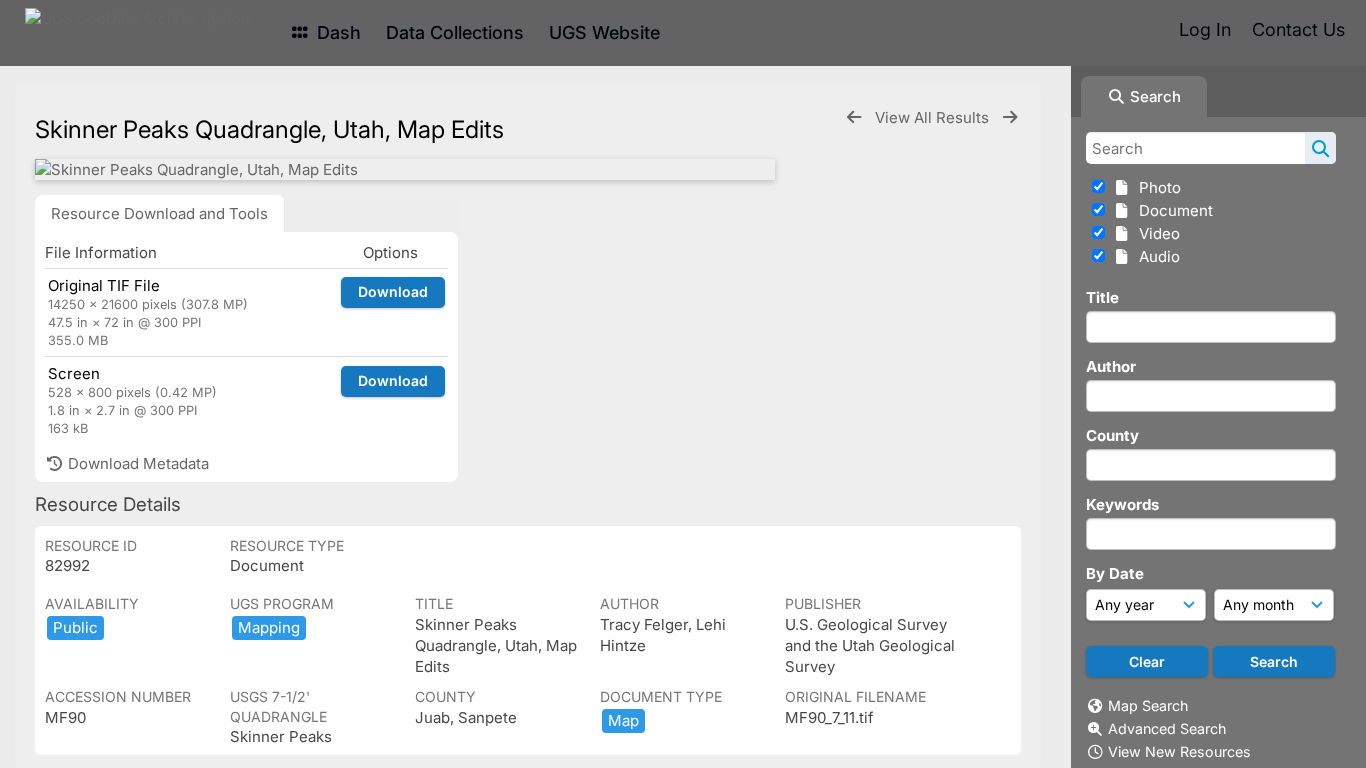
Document (1172, 210)
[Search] (1320, 148)
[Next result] (1010, 117)
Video (1155, 233)
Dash (336, 32)
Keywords (1122, 504)
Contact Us (1298, 29)
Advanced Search (1167, 728)
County (1112, 435)
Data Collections (455, 32)
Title (1102, 297)
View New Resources (1179, 751)
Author (1111, 366)
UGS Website (604, 32)
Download (393, 291)
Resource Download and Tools (159, 213)
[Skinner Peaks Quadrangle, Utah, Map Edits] (405, 169)
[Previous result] (854, 117)
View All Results (934, 117)
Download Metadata (136, 463)
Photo (1156, 187)
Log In (1205, 29)
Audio (1155, 256)
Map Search (1148, 705)
